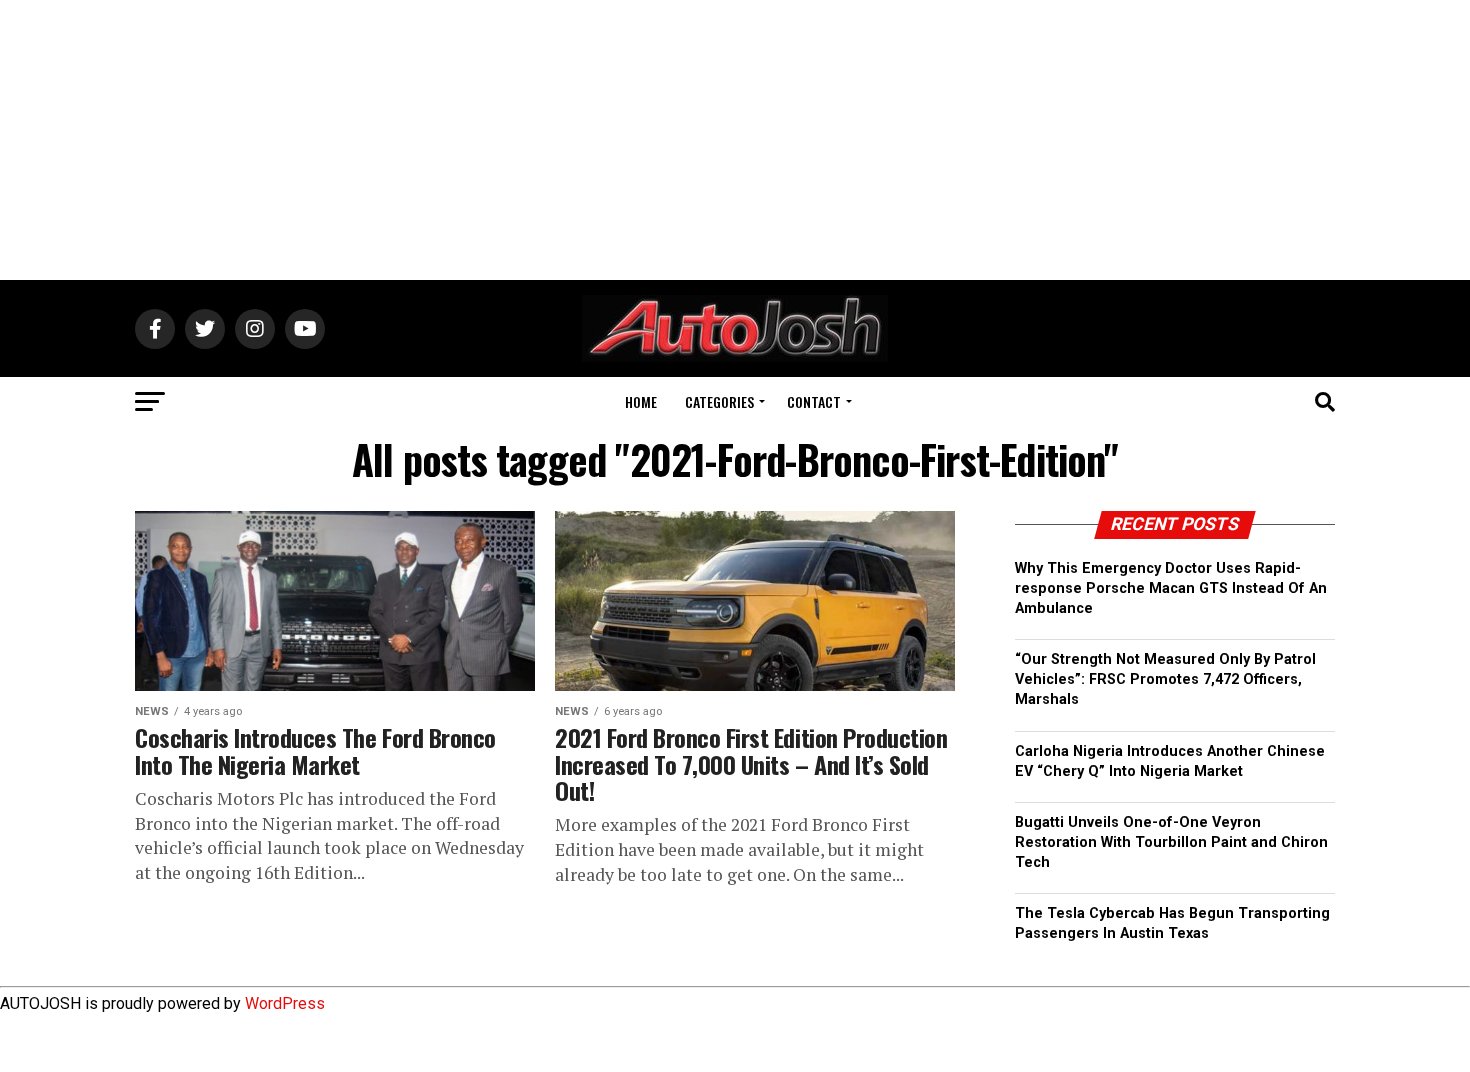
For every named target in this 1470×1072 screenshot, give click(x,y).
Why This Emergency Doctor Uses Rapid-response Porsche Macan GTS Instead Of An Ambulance (1171, 588)
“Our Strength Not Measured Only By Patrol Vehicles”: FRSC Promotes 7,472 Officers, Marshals (1165, 679)
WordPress (285, 1003)
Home (641, 401)
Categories (719, 401)
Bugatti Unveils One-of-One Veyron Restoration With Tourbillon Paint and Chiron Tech (1171, 842)
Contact (814, 401)
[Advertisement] (735, 140)
